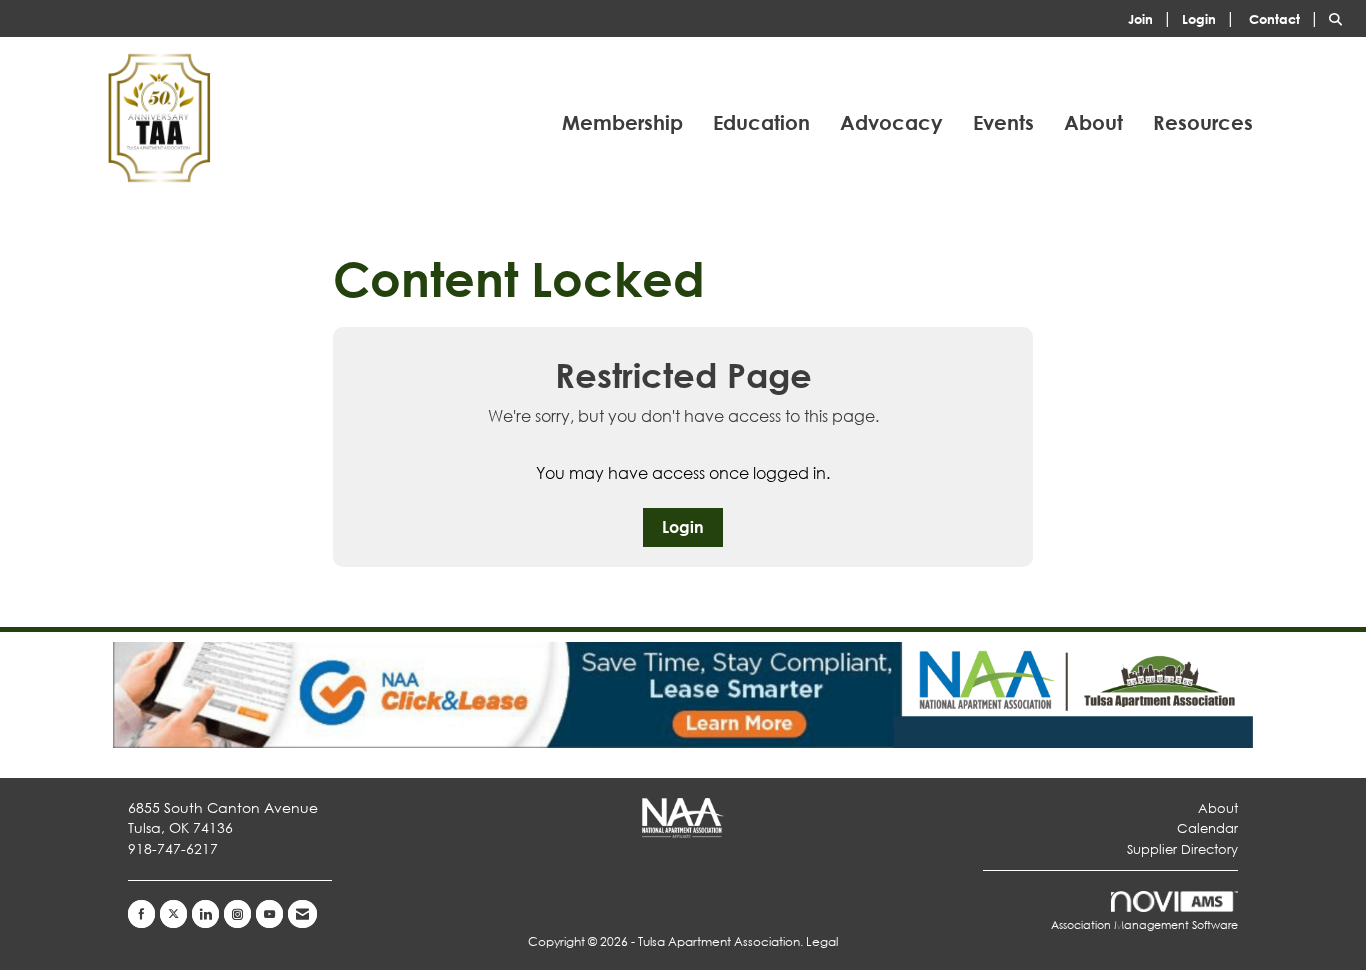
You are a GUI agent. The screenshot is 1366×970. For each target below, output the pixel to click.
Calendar (1207, 828)
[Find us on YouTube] (269, 914)
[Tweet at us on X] (173, 914)
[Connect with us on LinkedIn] (205, 914)
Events (1003, 122)
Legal (822, 941)
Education (761, 122)
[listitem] (1153, 17)
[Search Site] (1340, 17)
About (1093, 122)
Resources (1203, 122)
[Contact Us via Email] (302, 914)
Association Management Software (1144, 925)
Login (683, 526)
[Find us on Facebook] (141, 914)
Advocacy (891, 122)
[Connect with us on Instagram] (237, 914)
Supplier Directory (1182, 849)
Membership (622, 122)
